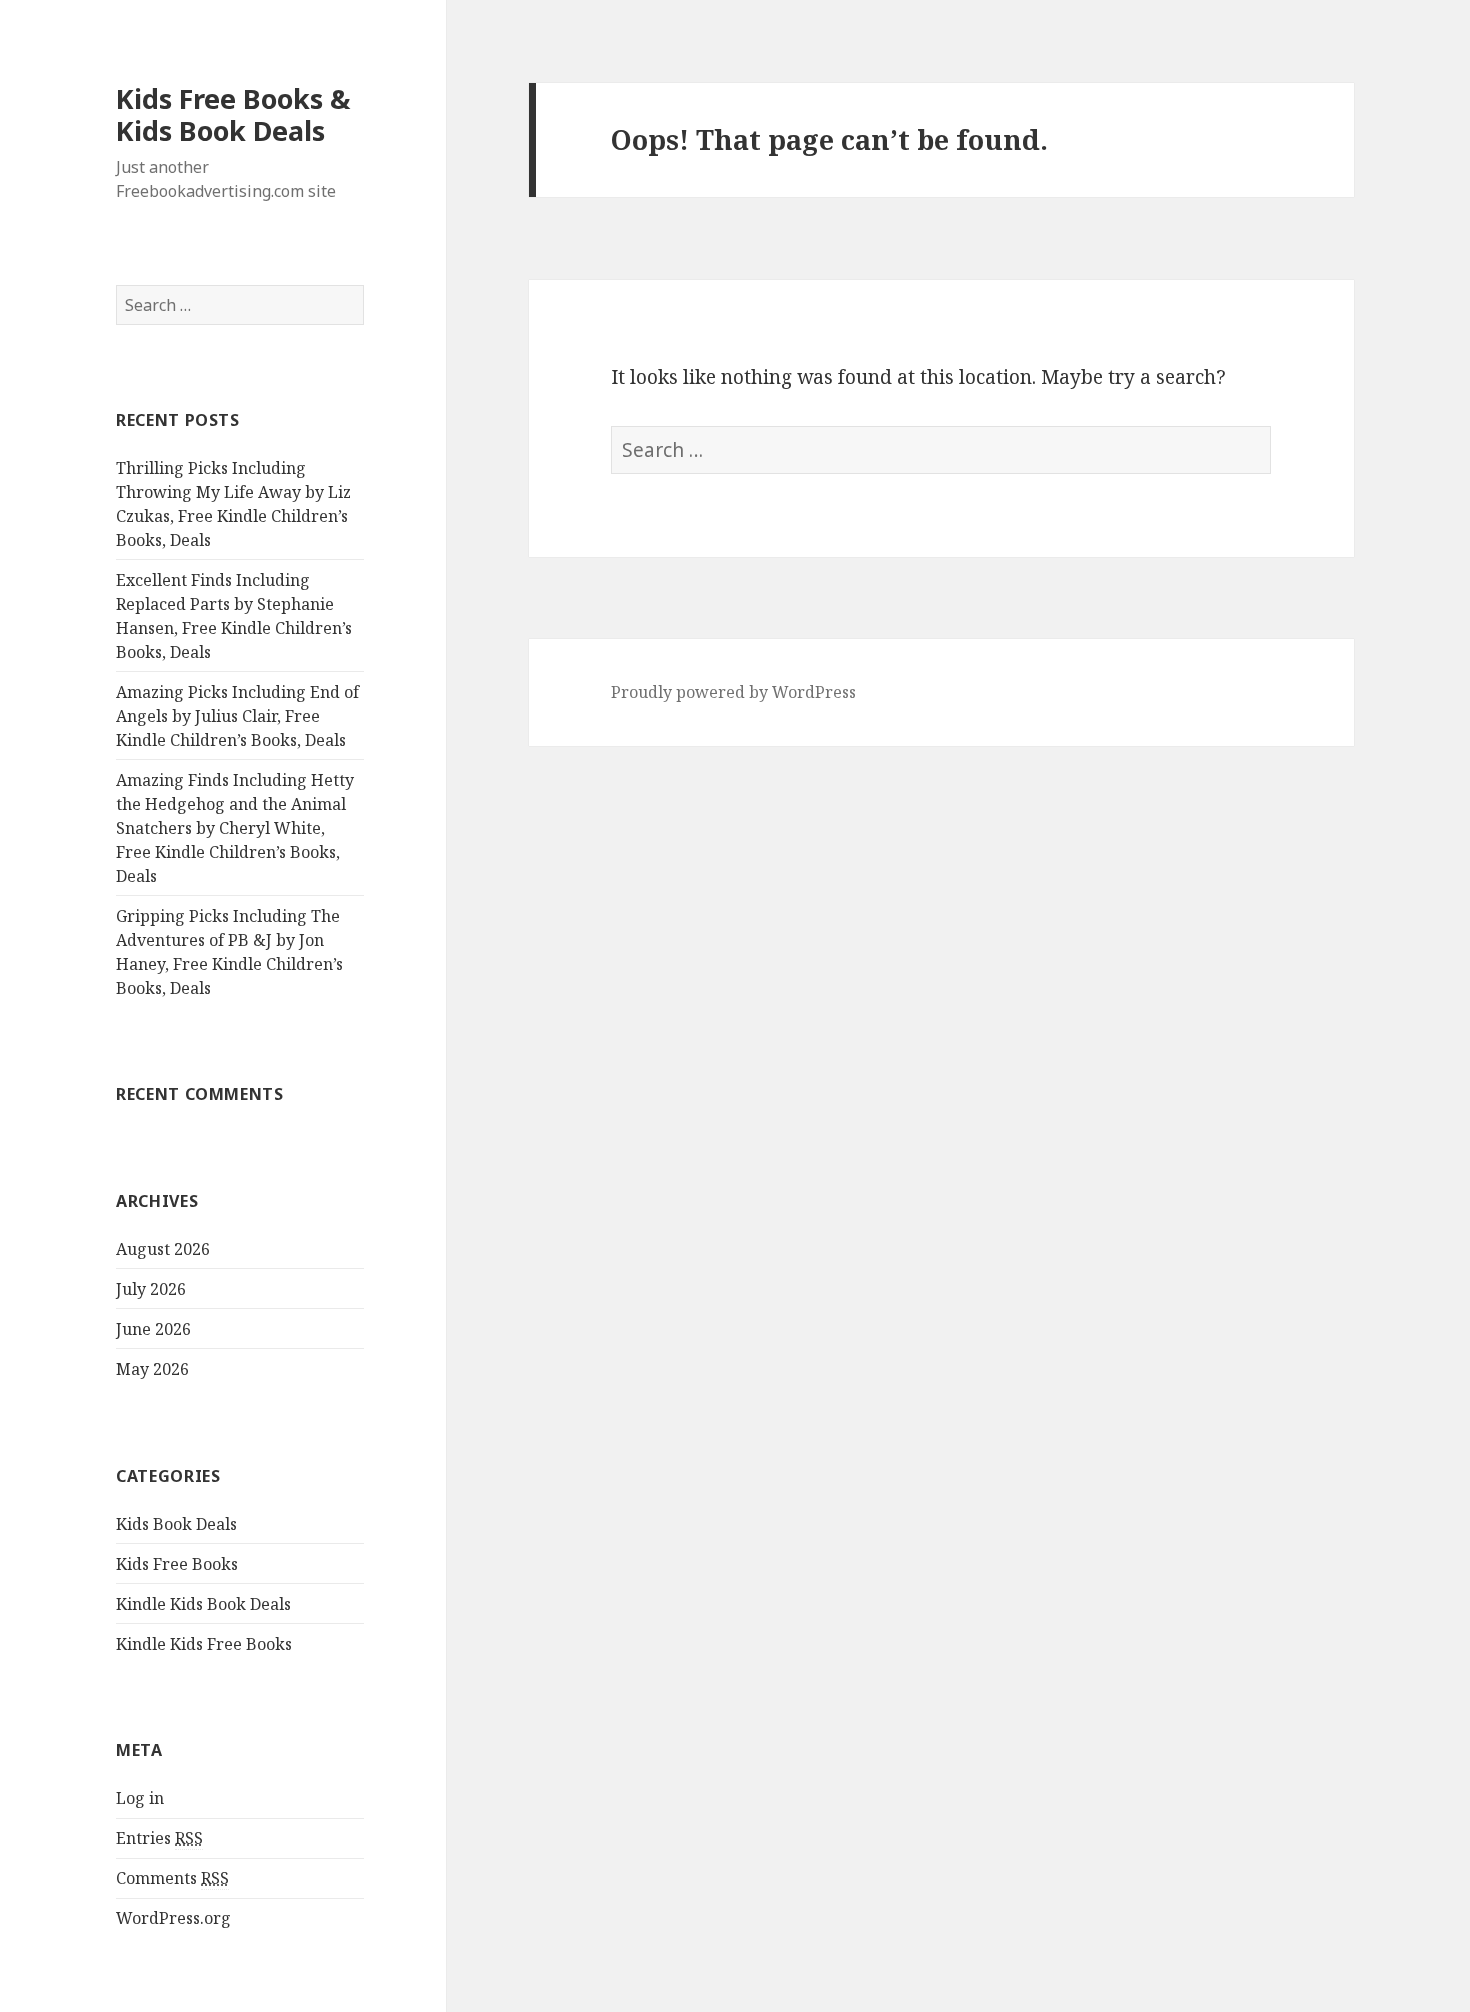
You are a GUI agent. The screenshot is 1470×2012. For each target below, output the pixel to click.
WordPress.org (173, 1918)
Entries (159, 1838)
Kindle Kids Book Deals (203, 1604)
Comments (172, 1878)
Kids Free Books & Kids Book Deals (233, 114)
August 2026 (163, 1249)
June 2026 (153, 1329)
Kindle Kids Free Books (204, 1644)
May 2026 (152, 1369)
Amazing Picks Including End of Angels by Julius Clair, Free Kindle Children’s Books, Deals (237, 716)
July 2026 (151, 1289)
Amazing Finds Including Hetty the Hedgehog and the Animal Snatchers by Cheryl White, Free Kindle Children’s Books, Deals (235, 828)
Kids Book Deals (176, 1524)
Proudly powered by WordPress (733, 692)
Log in (140, 1798)
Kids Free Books (177, 1564)
